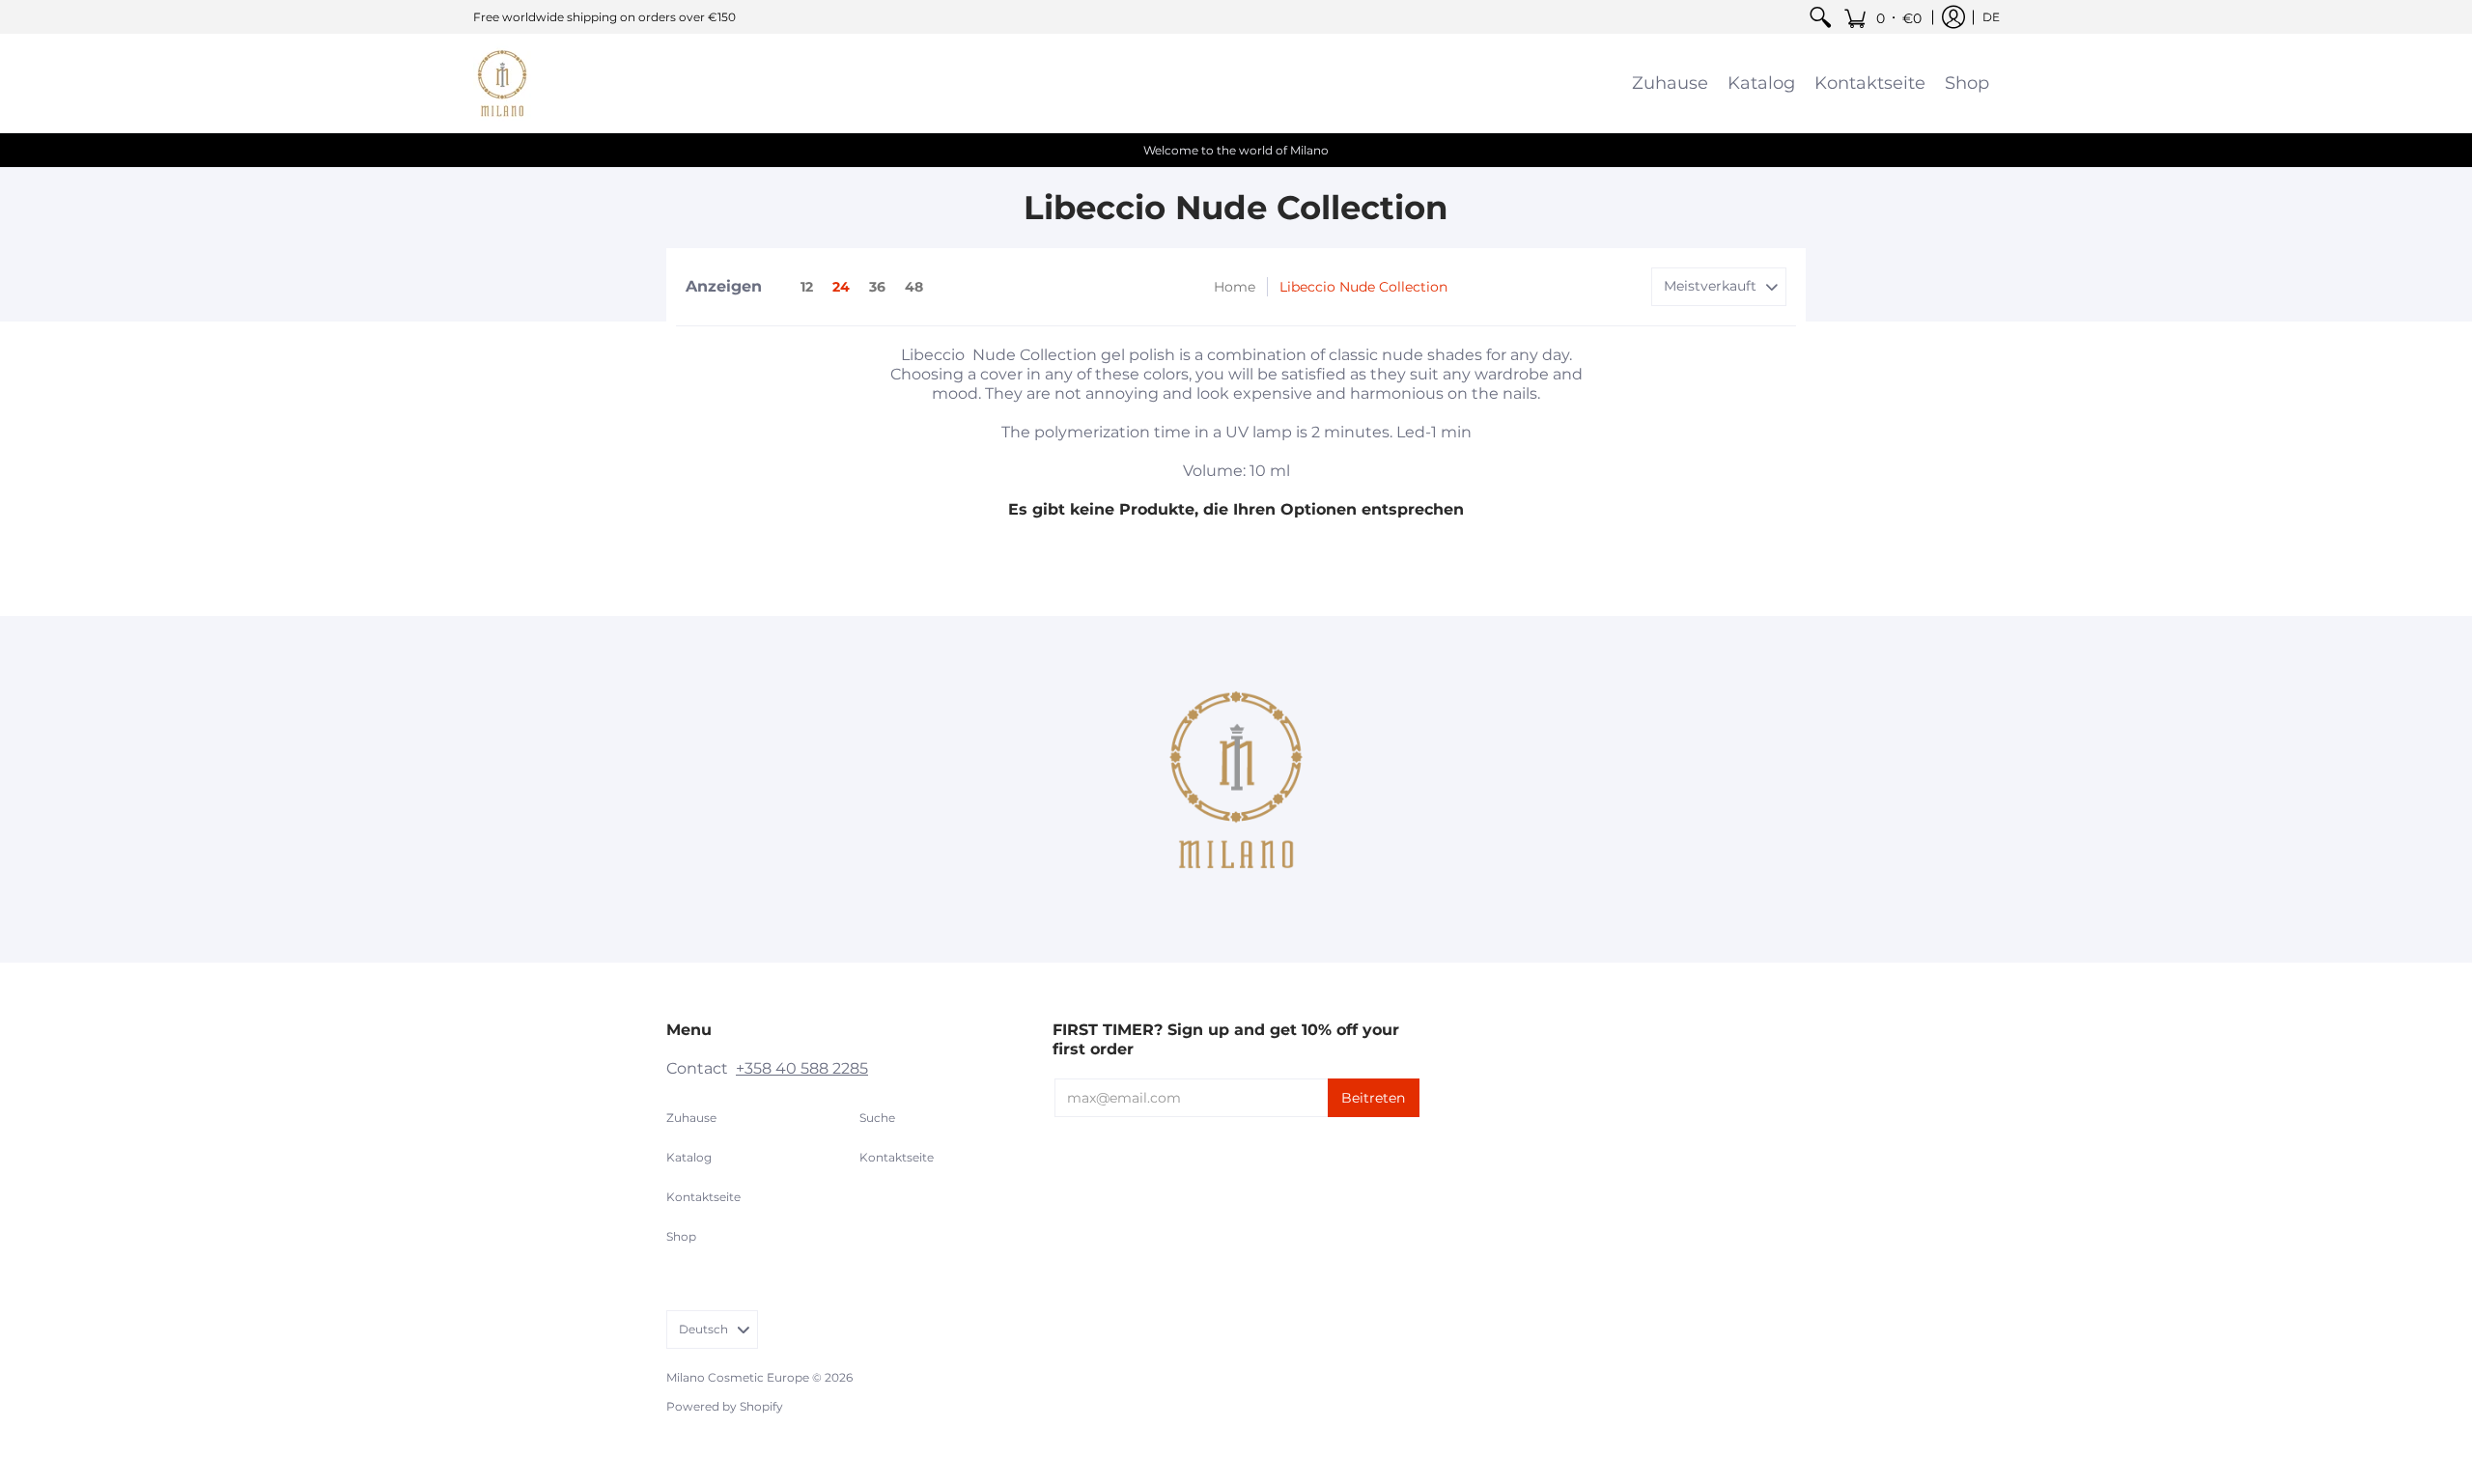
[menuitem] (1820, 17)
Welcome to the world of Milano (1236, 150)
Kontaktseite (703, 1197)
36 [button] (877, 287)
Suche (877, 1118)
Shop (681, 1236)
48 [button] (914, 287)
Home (1235, 287)
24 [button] (841, 287)
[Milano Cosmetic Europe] (502, 83)
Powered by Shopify (725, 1406)
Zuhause (691, 1118)
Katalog (689, 1157)
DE (1991, 17)
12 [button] (807, 287)
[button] (1882, 17)
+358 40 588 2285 (802, 1068)
